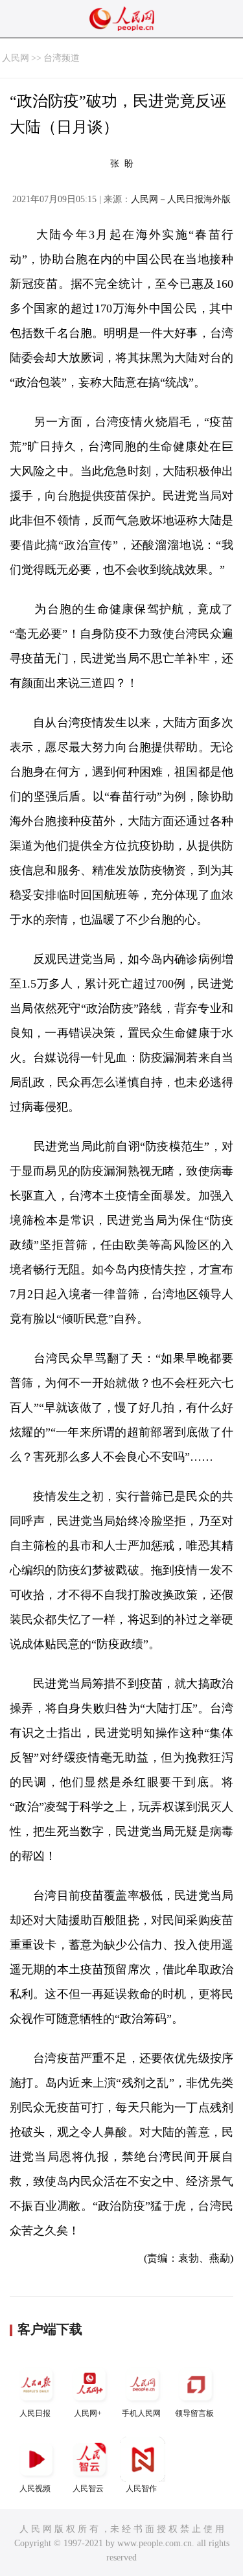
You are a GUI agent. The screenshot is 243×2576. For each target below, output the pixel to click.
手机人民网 (141, 2413)
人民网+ (88, 2413)
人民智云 (88, 2489)
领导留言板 (194, 2413)
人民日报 (35, 2413)
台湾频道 (62, 58)
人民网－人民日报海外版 (181, 199)
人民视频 (35, 2489)
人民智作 (141, 2489)
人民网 (16, 58)
